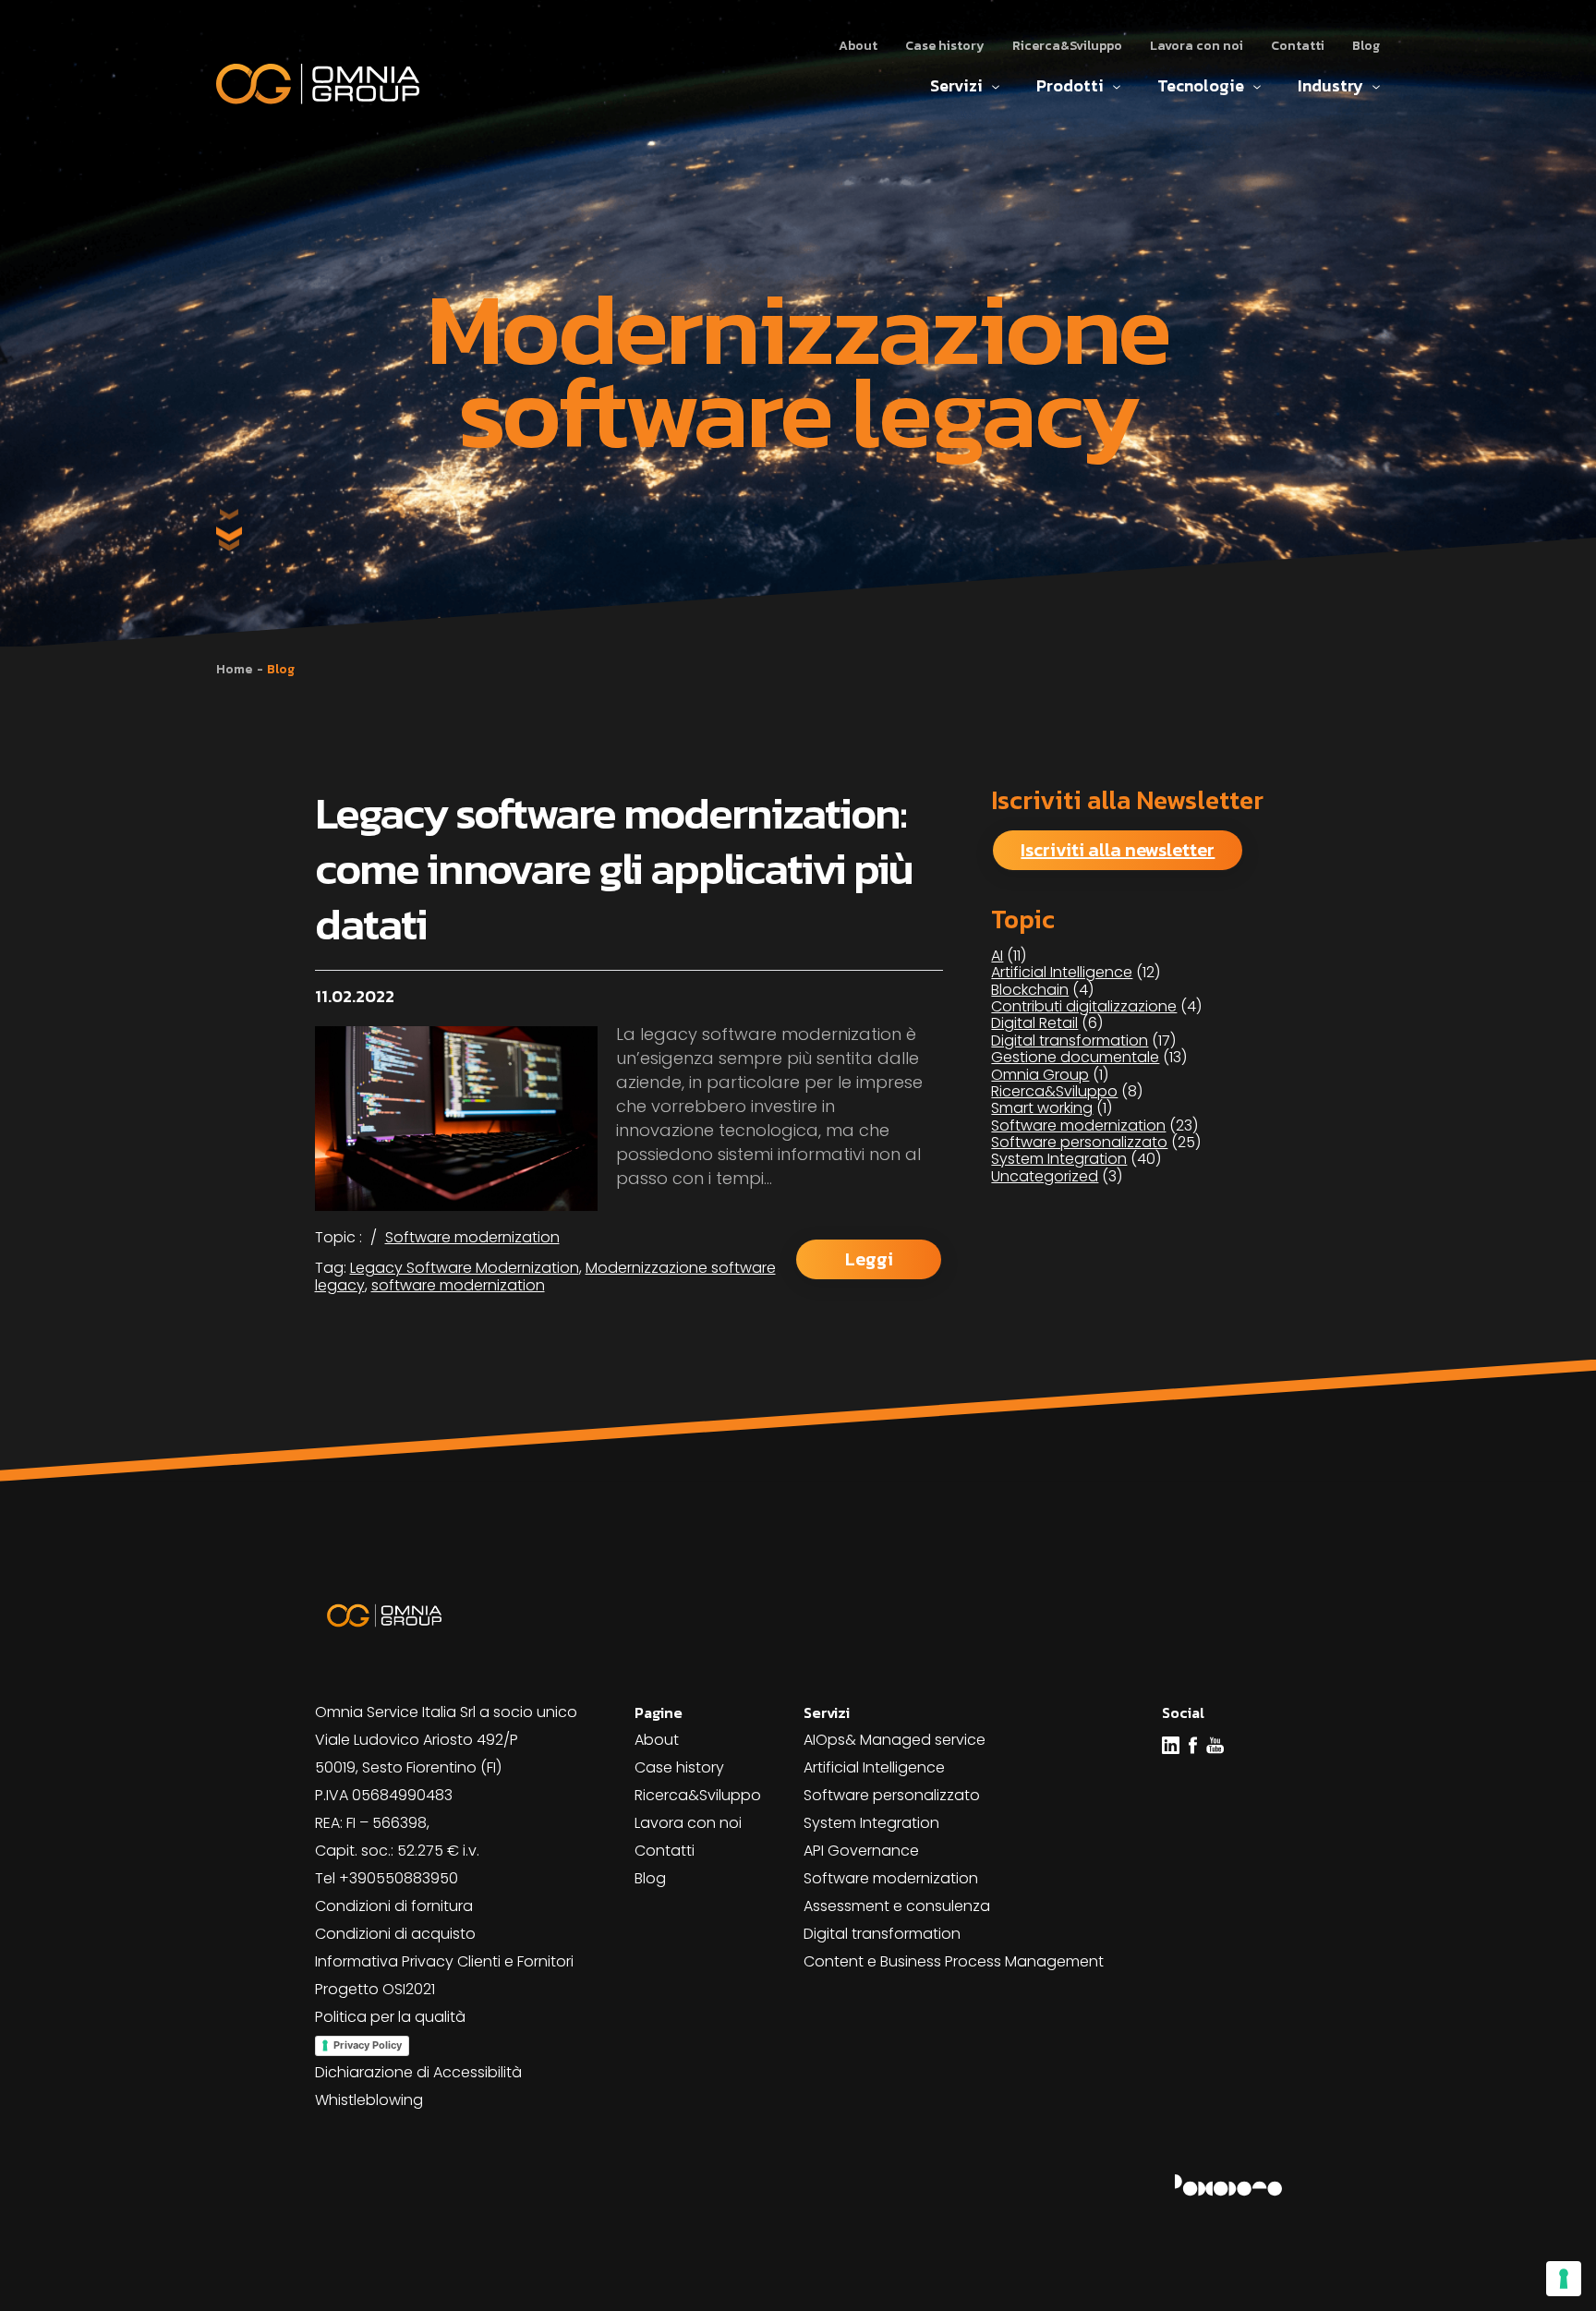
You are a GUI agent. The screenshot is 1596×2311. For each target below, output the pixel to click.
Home (234, 669)
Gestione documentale (1075, 1057)
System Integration (1059, 1159)
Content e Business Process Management (954, 1961)
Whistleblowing (369, 2100)
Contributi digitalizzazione (1084, 1006)
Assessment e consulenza (897, 1906)
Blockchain (1030, 990)
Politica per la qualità (390, 2017)
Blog (1366, 46)
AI (997, 956)
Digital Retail (1034, 1023)
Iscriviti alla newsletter (1118, 850)
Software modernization (472, 1237)
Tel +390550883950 (387, 1878)
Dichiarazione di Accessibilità (418, 2072)
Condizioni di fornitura (394, 1906)
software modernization (458, 1285)
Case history (945, 46)
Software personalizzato (1079, 1142)
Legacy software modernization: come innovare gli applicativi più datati (614, 868)
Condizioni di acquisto (395, 1934)
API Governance (861, 1851)
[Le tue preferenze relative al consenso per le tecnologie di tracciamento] (1564, 2279)
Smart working (1042, 1108)
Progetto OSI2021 (375, 1989)
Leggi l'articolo (869, 1263)
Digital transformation (1070, 1041)
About (858, 46)
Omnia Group (1040, 1075)
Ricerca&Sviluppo (1067, 46)
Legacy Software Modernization (465, 1268)
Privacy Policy (368, 2045)
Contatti (1298, 46)
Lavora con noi (1197, 46)
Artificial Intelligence (1062, 972)
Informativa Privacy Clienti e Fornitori (444, 1961)
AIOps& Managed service (895, 1740)
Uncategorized (1045, 1176)
